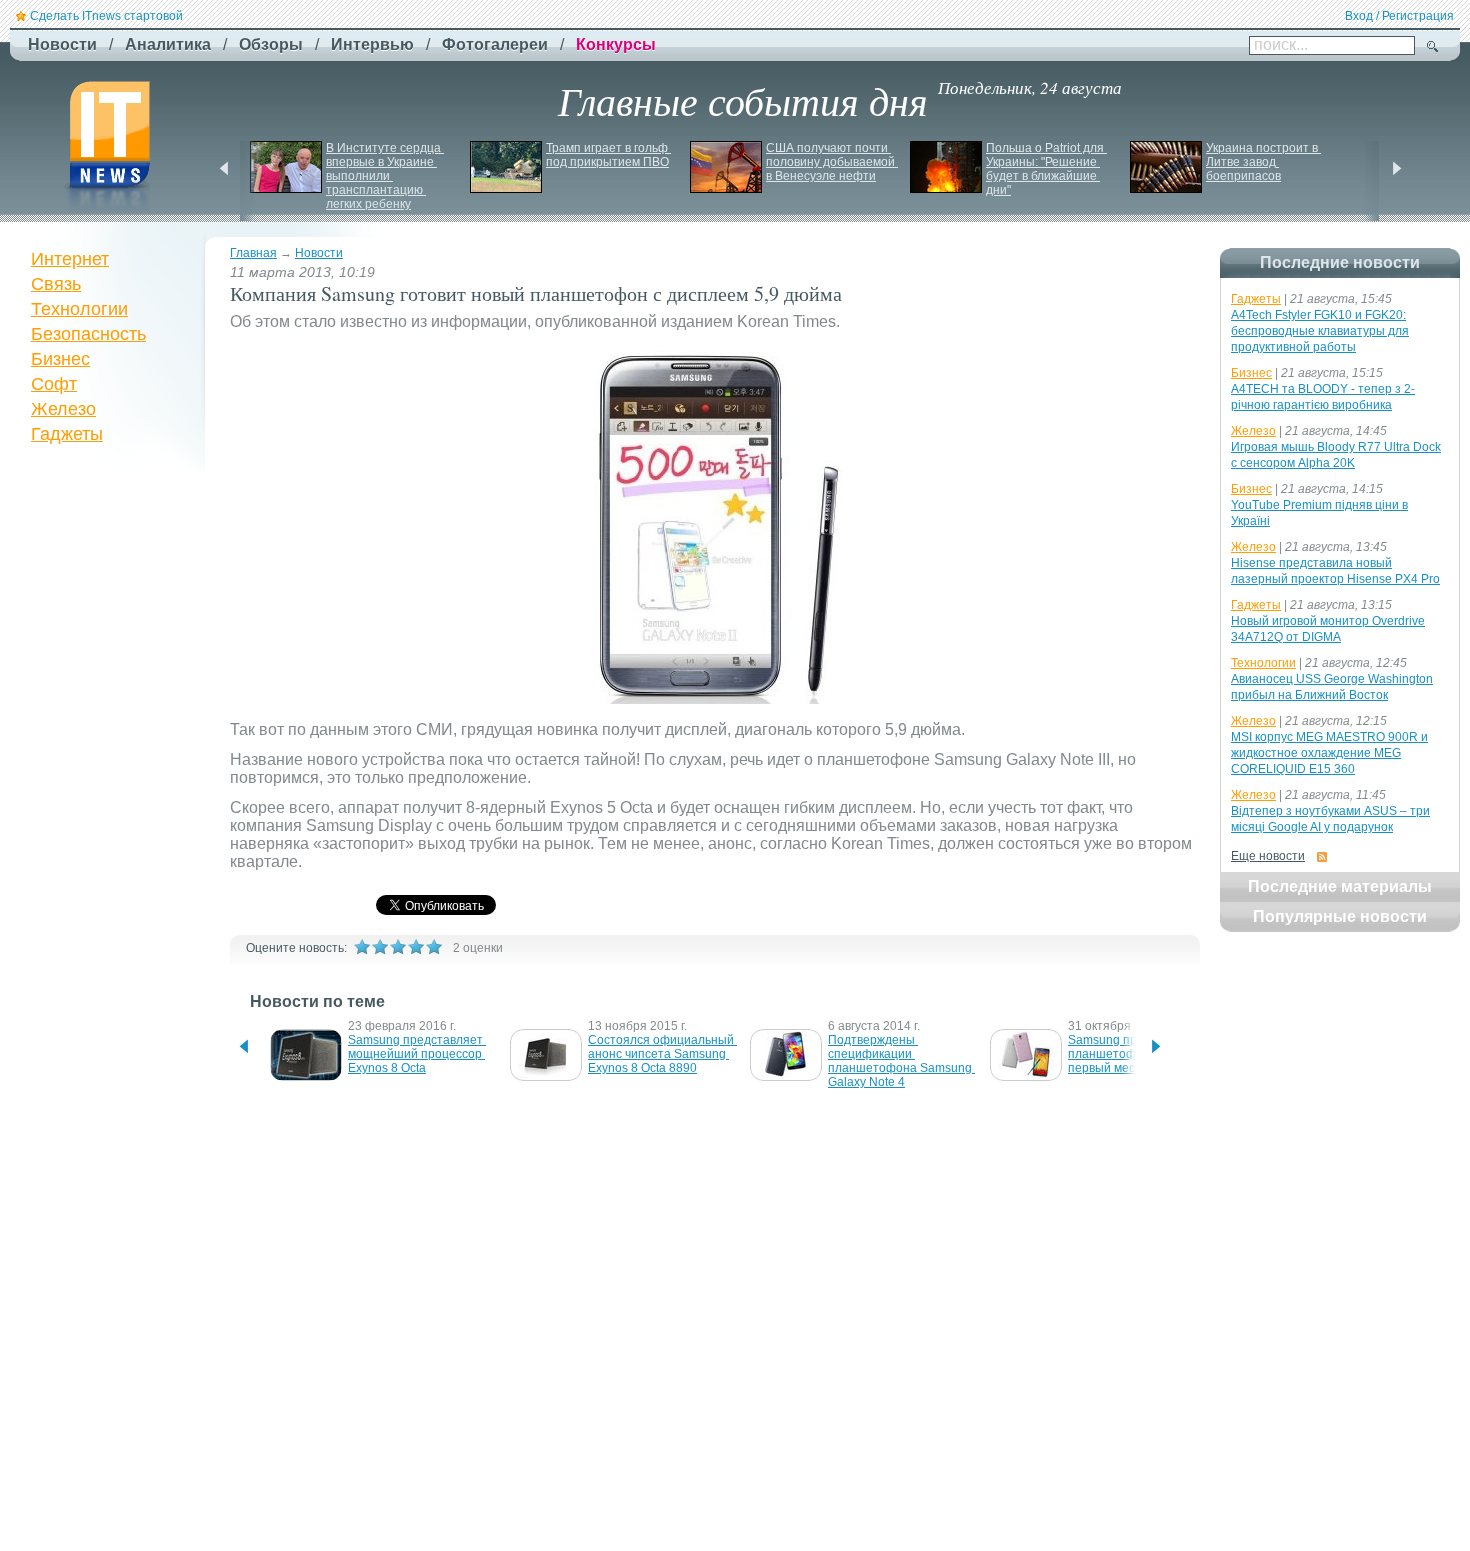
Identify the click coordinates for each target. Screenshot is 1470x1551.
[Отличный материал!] (434, 947)
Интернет (70, 259)
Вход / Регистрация (1399, 16)
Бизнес (60, 359)
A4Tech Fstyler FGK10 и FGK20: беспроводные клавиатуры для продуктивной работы (1320, 331)
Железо (63, 409)
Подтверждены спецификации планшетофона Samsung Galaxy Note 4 (901, 1061)
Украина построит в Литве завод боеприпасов (1263, 162)
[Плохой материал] (380, 947)
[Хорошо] (416, 947)
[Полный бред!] (362, 947)
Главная (253, 253)
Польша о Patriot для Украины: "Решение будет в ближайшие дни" (1046, 169)
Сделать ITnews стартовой (106, 16)
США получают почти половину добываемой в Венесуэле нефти (832, 162)
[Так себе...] (398, 947)
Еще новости (1268, 856)
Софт (54, 384)
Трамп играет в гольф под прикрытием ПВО (608, 155)
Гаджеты (67, 434)
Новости (319, 253)
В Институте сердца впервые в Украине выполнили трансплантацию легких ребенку (385, 176)
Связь (56, 284)
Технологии (79, 309)
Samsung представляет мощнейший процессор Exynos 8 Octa (417, 1054)
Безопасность (88, 334)
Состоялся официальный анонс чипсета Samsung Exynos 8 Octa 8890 (662, 1054)
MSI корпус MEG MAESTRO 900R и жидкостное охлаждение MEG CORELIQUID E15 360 (1329, 753)
